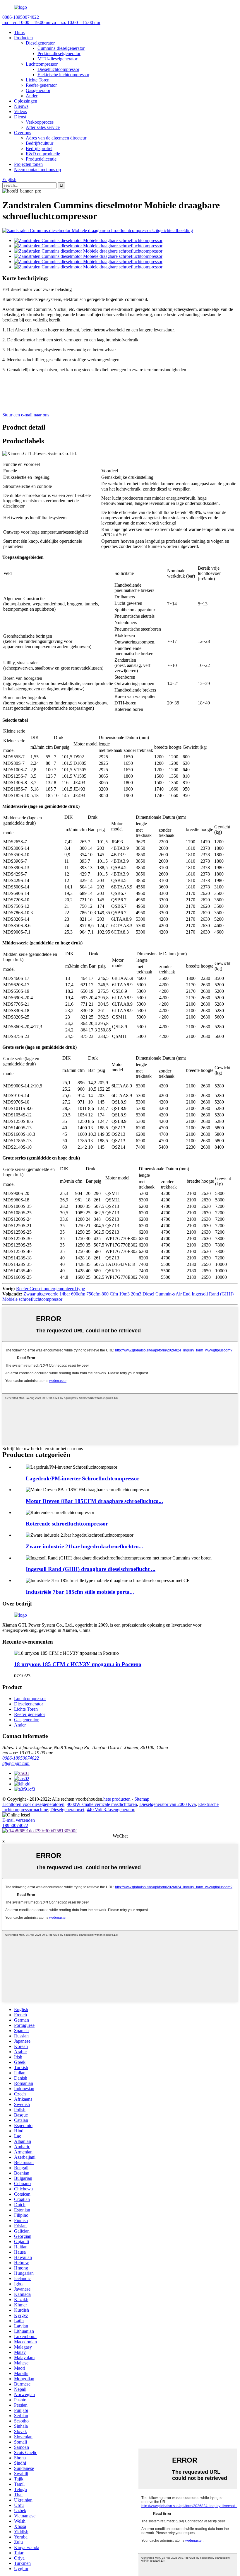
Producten (23, 38)
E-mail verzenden (19, 1820)
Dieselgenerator (40, 43)
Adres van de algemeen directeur (56, 138)
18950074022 (15, 1825)
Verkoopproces (40, 122)
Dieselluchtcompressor (58, 69)
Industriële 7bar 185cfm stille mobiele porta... (80, 1592)
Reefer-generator (41, 85)
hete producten (117, 1799)
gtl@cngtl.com (16, 1763)
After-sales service (43, 127)
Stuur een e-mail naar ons (26, 415)
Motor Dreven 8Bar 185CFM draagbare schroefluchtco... (94, 1501)
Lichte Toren (38, 80)
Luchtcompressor (42, 64)
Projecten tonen (28, 164)
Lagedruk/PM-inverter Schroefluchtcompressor (83, 1478)
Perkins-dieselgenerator (59, 53)
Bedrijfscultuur (40, 143)
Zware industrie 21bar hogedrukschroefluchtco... (84, 1546)
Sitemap (142, 1799)
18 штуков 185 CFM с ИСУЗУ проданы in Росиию (78, 1664)
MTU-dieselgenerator (57, 59)
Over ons (23, 133)
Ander (32, 96)
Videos (20, 111)
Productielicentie (41, 159)
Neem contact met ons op (37, 170)
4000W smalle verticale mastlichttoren (102, 1804)
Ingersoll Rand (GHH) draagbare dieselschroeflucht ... (91, 1569)
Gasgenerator (38, 90)
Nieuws (21, 106)
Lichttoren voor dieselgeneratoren (33, 1804)
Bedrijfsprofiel (39, 148)
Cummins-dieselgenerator (61, 48)
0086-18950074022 (21, 1758)
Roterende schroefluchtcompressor (67, 1524)
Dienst (20, 117)
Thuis (19, 32)
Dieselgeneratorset (67, 1810)
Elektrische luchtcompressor (63, 75)
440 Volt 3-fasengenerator (110, 1810)
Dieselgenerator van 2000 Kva (168, 1804)
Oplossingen (26, 101)
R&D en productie (43, 154)
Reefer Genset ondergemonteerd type (50, 1289)
